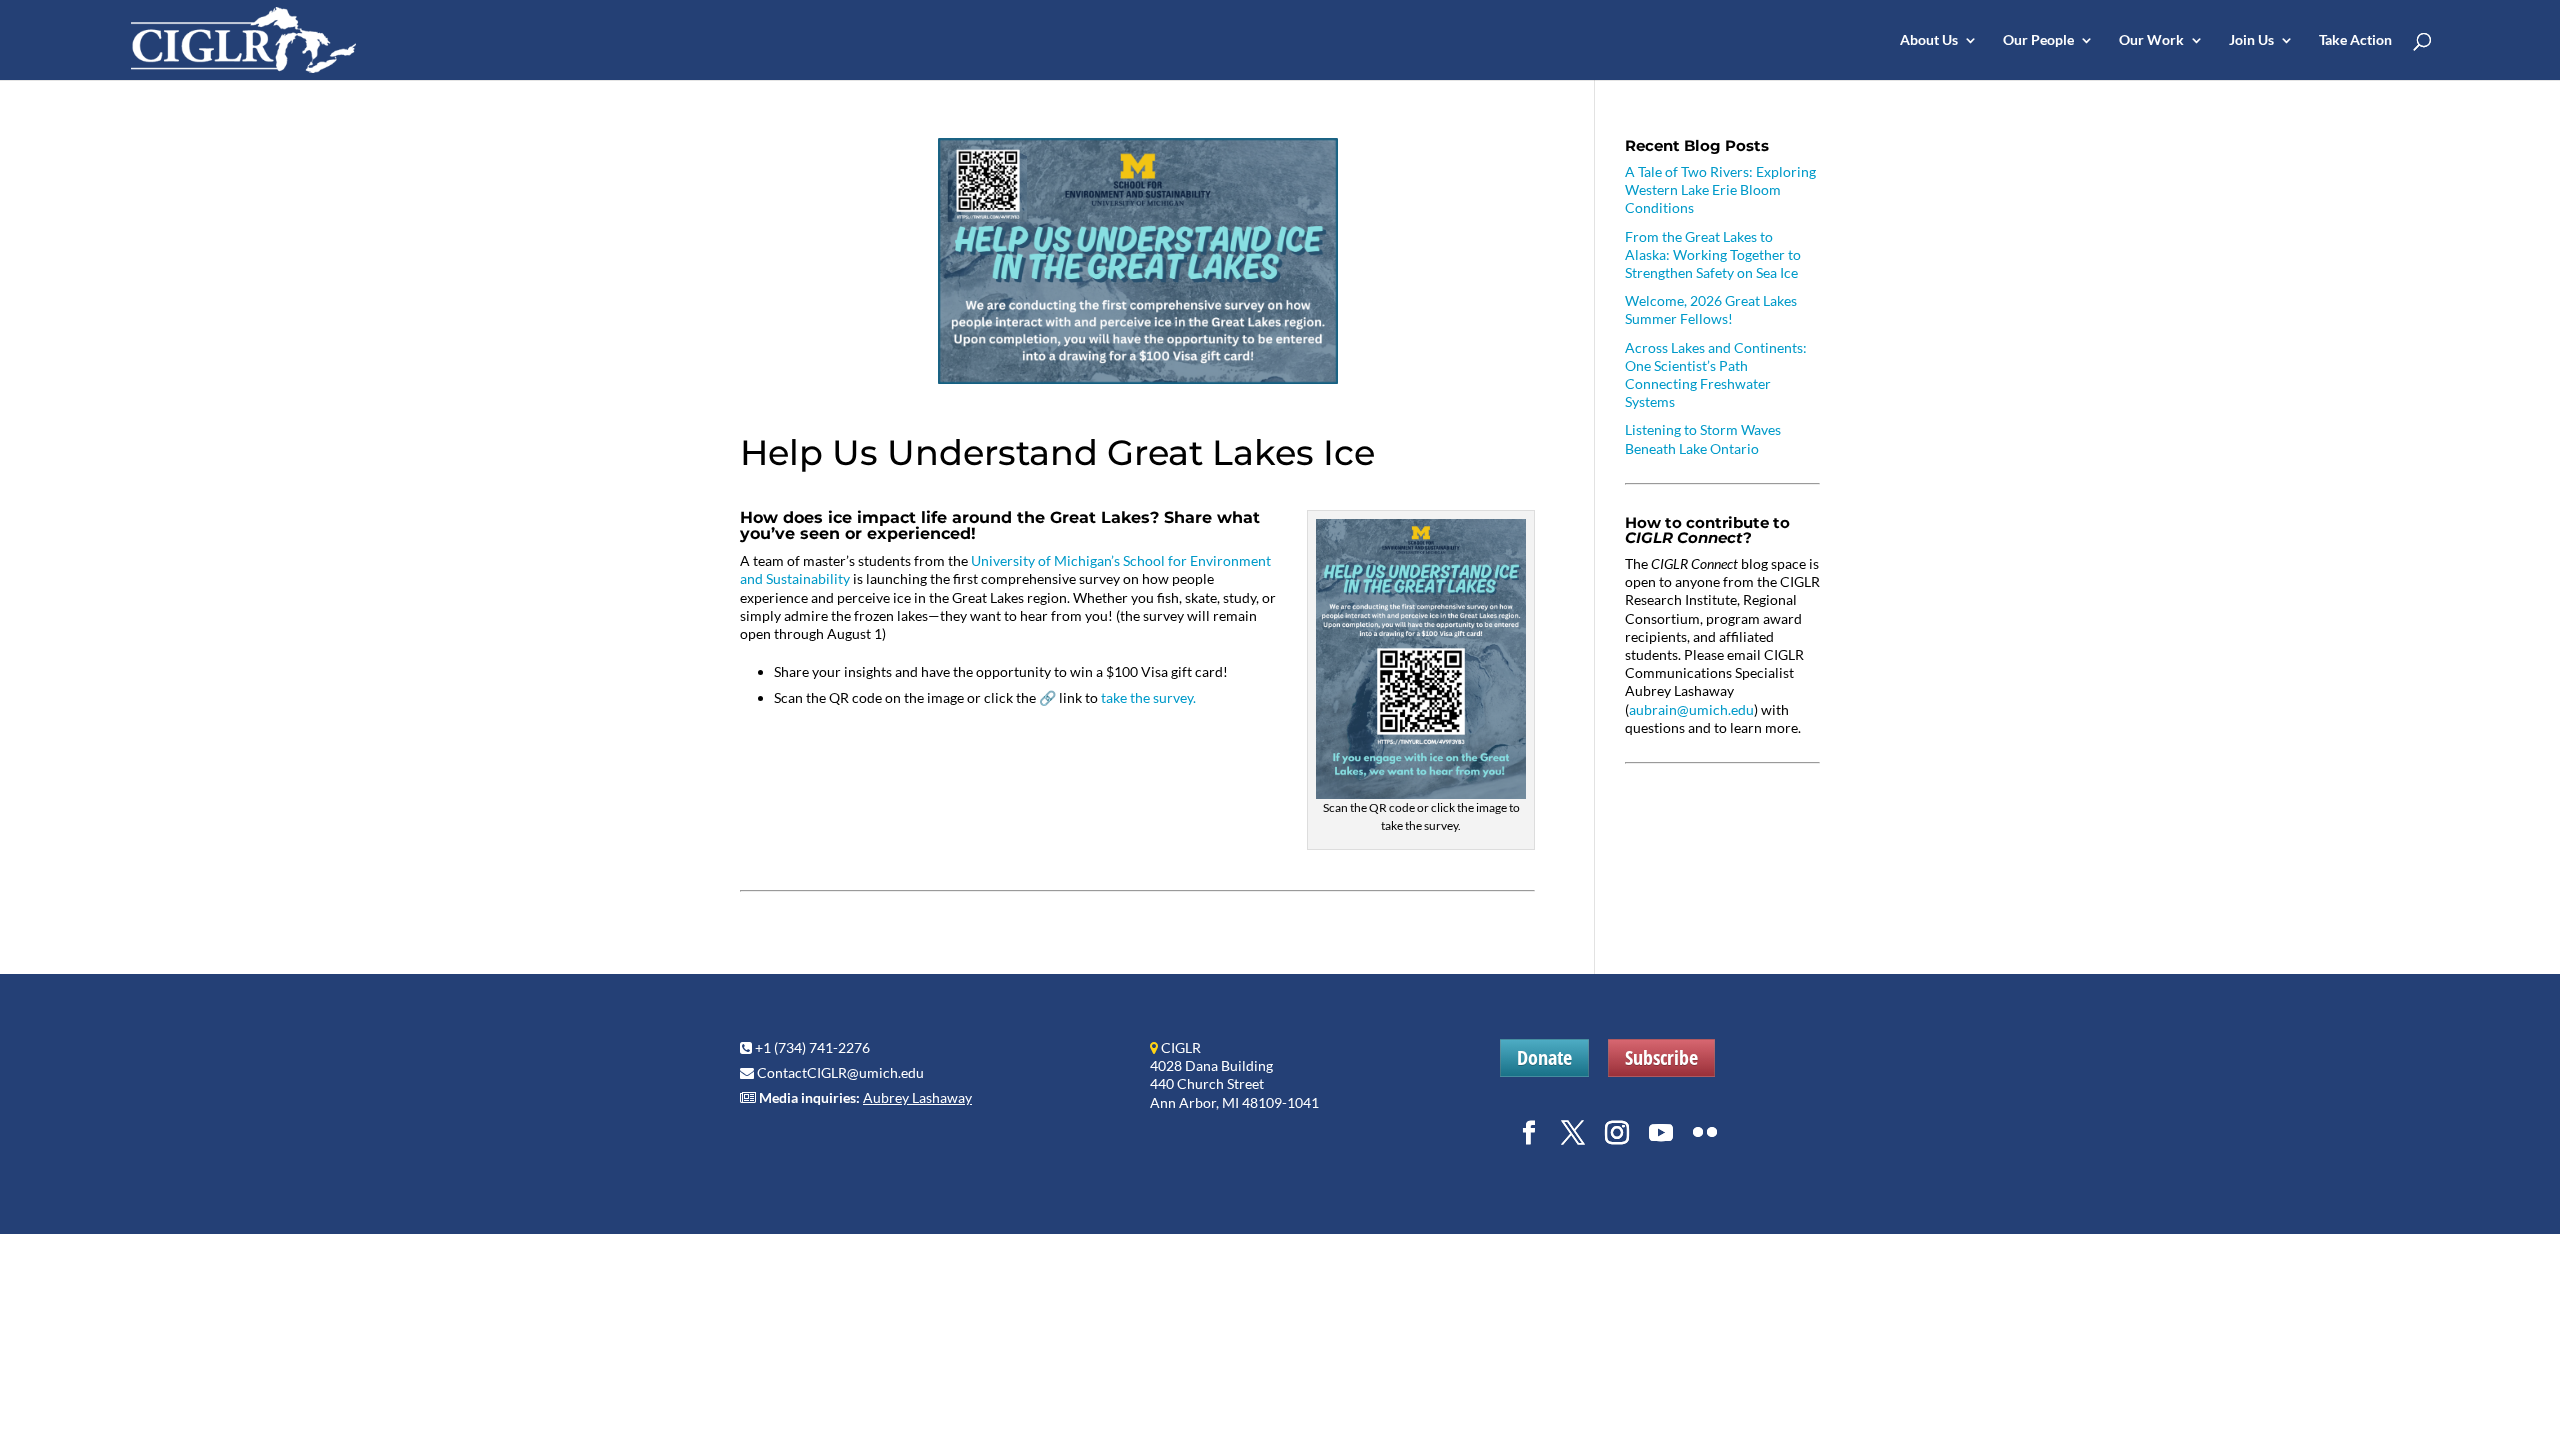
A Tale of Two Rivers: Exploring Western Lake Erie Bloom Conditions (1720, 189)
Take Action (2355, 40)
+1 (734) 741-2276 (812, 1047)
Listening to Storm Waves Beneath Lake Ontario (1703, 438)
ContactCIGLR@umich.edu (840, 1072)
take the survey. (1148, 697)
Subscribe (1661, 1057)
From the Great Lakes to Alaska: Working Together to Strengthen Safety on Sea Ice (1713, 254)
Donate (1544, 1057)
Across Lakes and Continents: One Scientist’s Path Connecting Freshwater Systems (1716, 375)
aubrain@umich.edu (1691, 709)
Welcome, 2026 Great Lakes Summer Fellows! (1711, 309)
